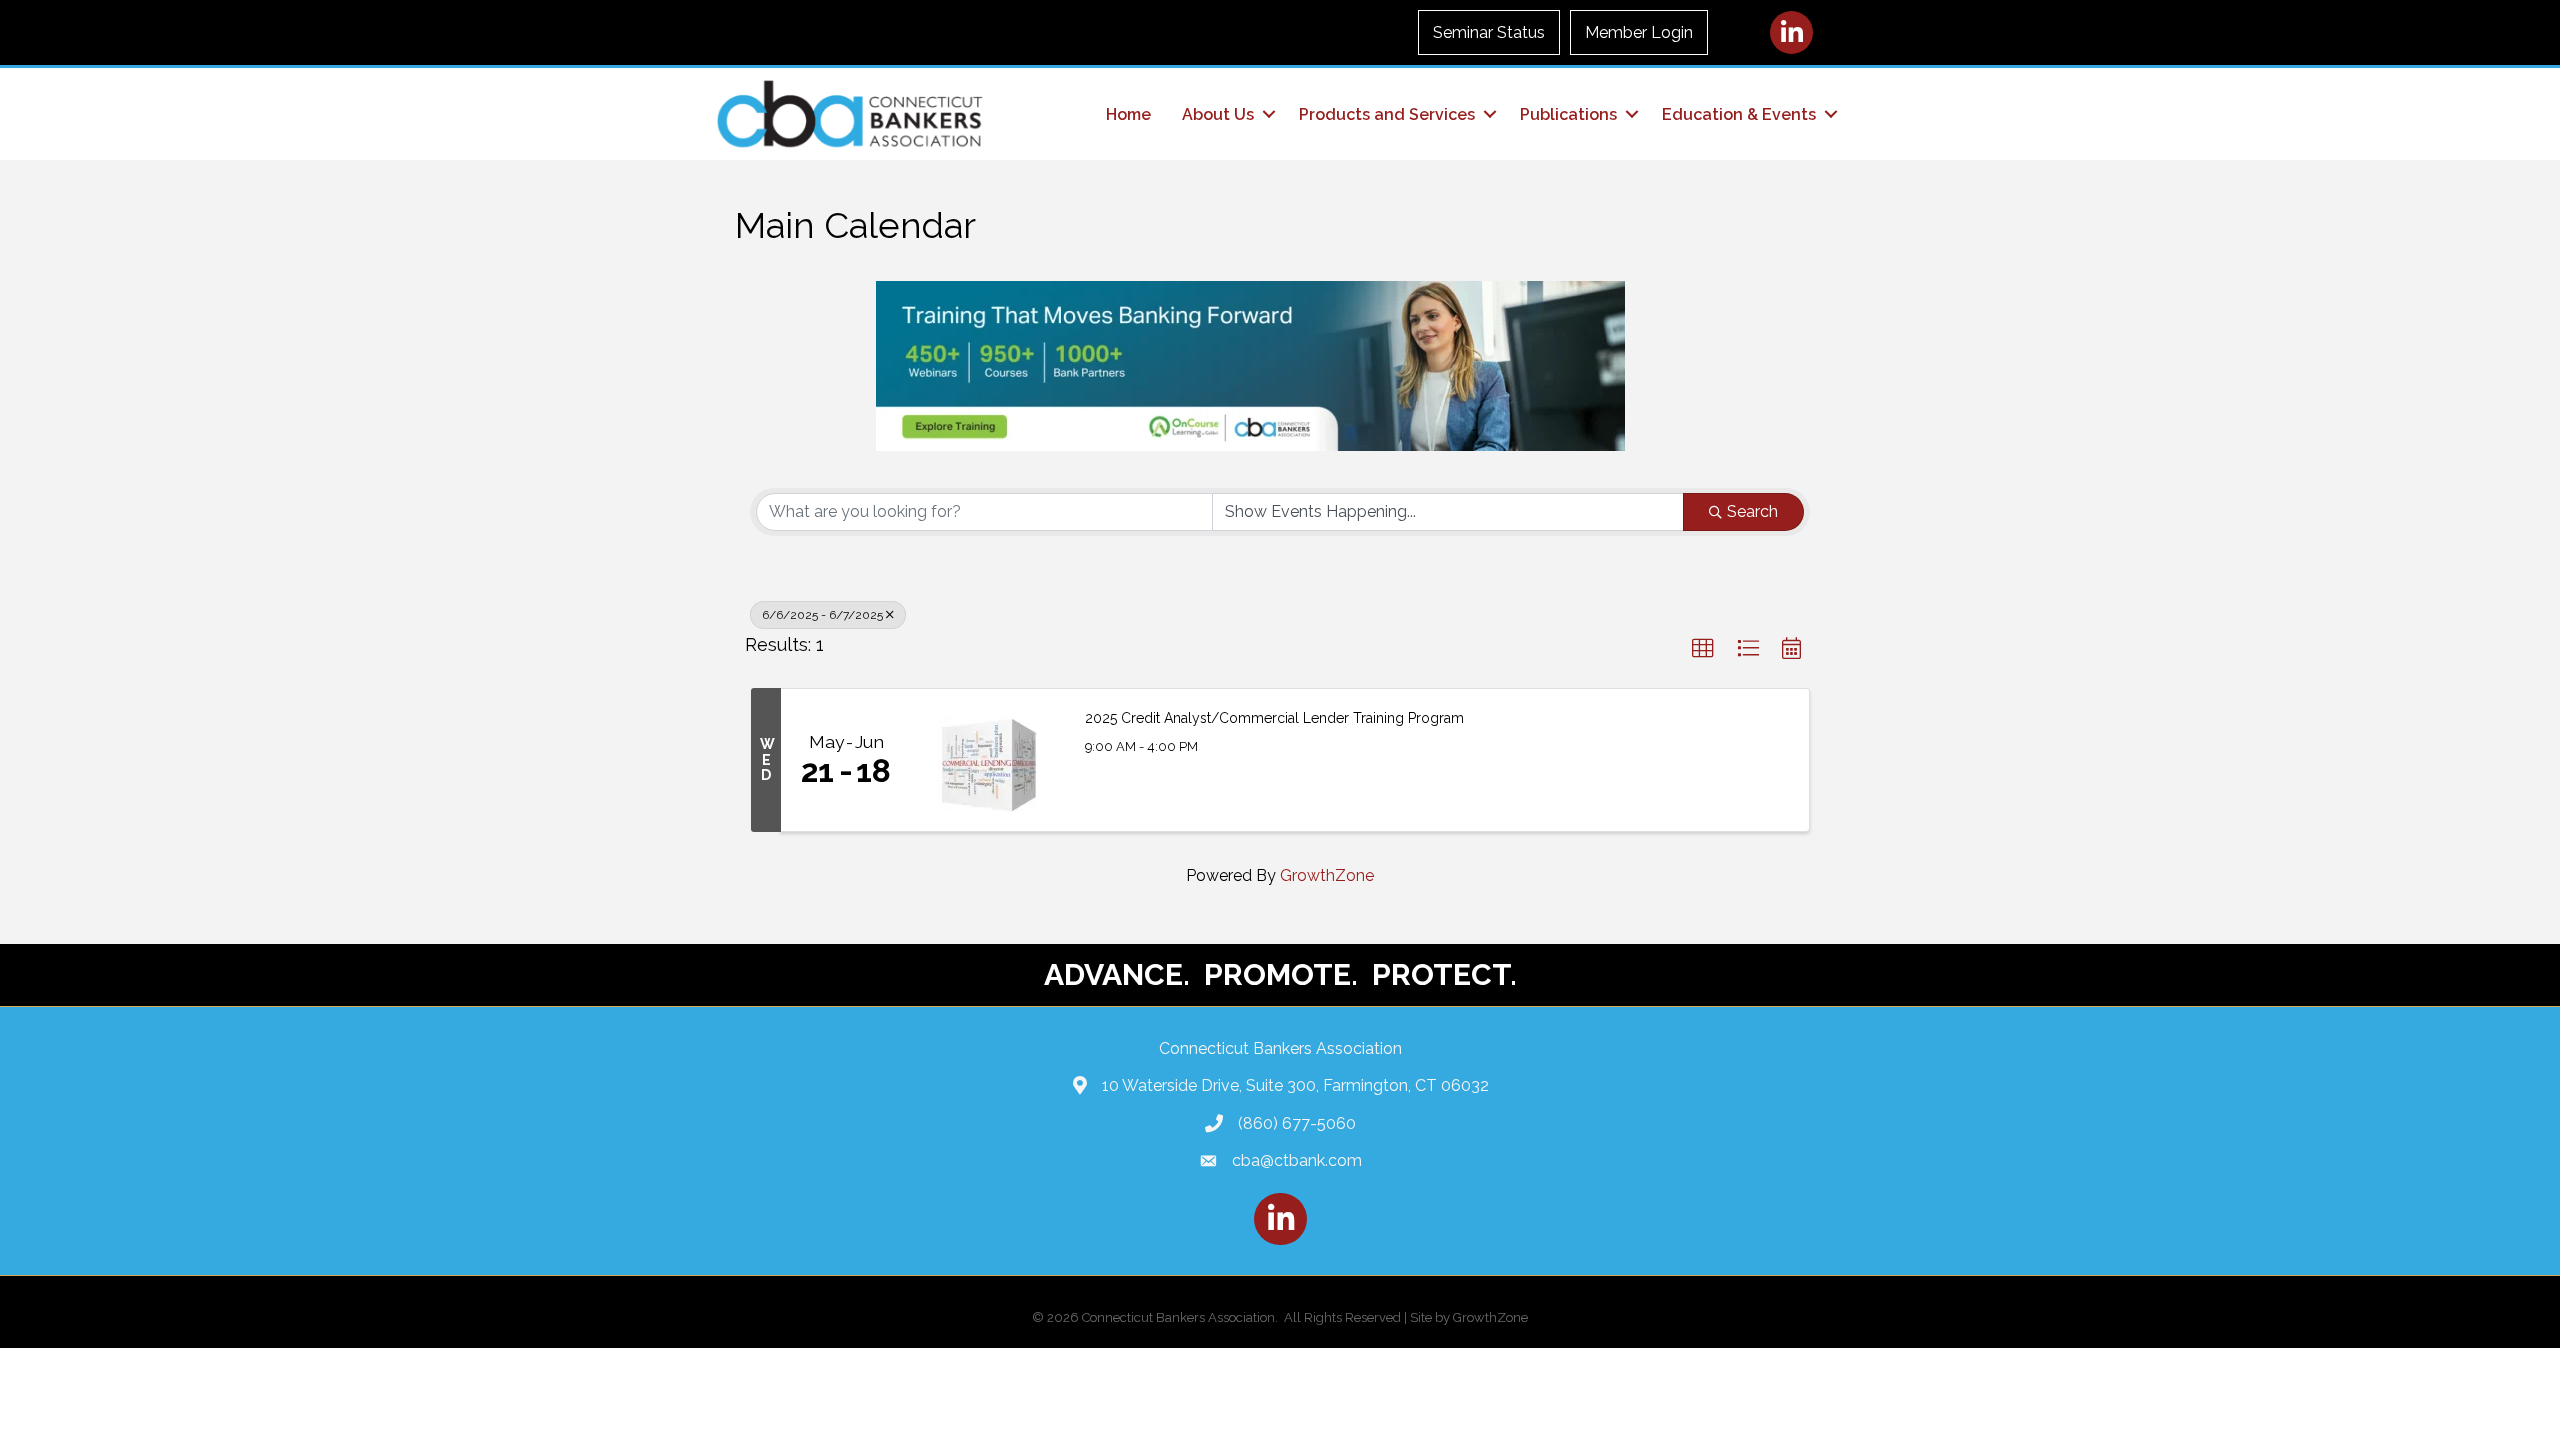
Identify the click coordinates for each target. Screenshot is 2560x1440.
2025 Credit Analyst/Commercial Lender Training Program (1274, 718)
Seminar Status (1489, 32)
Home (1128, 114)
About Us (1218, 114)
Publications (1568, 114)
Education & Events (1739, 114)
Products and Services (1387, 114)
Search (1752, 511)
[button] (1703, 649)
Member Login (1639, 32)
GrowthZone (1327, 875)
